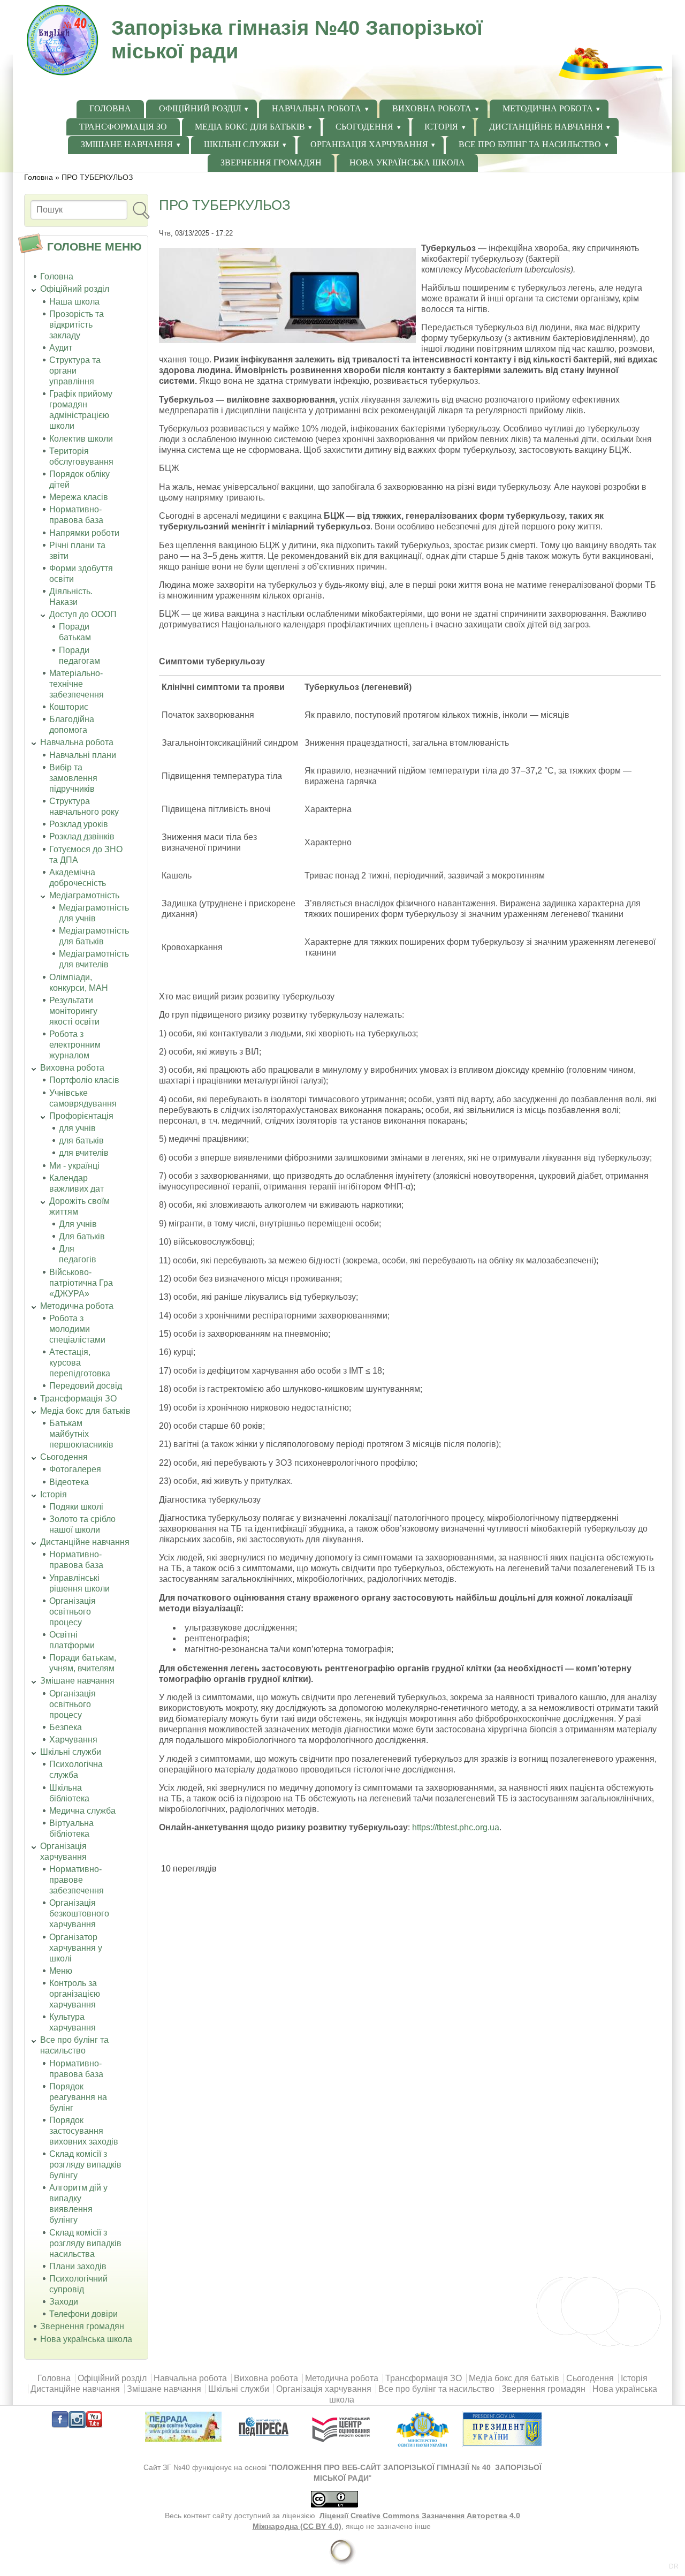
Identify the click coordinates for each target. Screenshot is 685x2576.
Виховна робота (432, 108)
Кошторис (69, 707)
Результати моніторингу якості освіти (74, 1011)
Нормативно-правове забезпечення (77, 1880)
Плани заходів (78, 2266)
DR (674, 2566)
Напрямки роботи (84, 533)
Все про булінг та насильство (530, 144)
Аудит (61, 348)
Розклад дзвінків (82, 836)
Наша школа (74, 302)
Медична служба (82, 1811)
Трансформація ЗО (123, 127)
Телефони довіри (83, 2314)
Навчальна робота (317, 108)
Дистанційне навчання (546, 127)
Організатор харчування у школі (76, 1948)
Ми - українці (74, 1166)
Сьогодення (364, 127)
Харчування (73, 1740)
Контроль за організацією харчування (75, 1994)
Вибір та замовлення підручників (73, 778)
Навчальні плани (83, 755)
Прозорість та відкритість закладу (77, 325)
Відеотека (69, 1482)
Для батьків (82, 1236)
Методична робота (548, 108)
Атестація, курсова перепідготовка (80, 1363)
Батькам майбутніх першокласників (81, 1434)
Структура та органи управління (75, 371)
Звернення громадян (271, 162)
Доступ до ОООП (83, 614)
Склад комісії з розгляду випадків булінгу (85, 2165)
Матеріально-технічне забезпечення (77, 684)
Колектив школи (81, 439)
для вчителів (84, 1153)
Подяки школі (76, 1507)
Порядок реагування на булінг (78, 2097)
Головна (110, 108)
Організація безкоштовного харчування (79, 1914)
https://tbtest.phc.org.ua (456, 1827)
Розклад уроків (79, 824)
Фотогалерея (75, 1469)
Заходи (64, 2302)
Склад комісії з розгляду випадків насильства (85, 2243)
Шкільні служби (242, 144)
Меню (61, 1971)
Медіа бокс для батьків (250, 127)
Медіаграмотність (84, 895)
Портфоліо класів (84, 1080)
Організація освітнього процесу (73, 1612)
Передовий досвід (86, 1386)
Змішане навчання (127, 144)
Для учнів (78, 1224)
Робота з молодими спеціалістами (77, 1329)
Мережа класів (79, 497)
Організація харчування (369, 144)
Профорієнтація (81, 1116)
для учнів (77, 1128)
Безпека (66, 1727)
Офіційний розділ (200, 108)
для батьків (81, 1141)
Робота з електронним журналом (75, 1045)
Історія (441, 127)
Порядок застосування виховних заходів (84, 2131)
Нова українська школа (407, 162)
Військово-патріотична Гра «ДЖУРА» (81, 1283)
